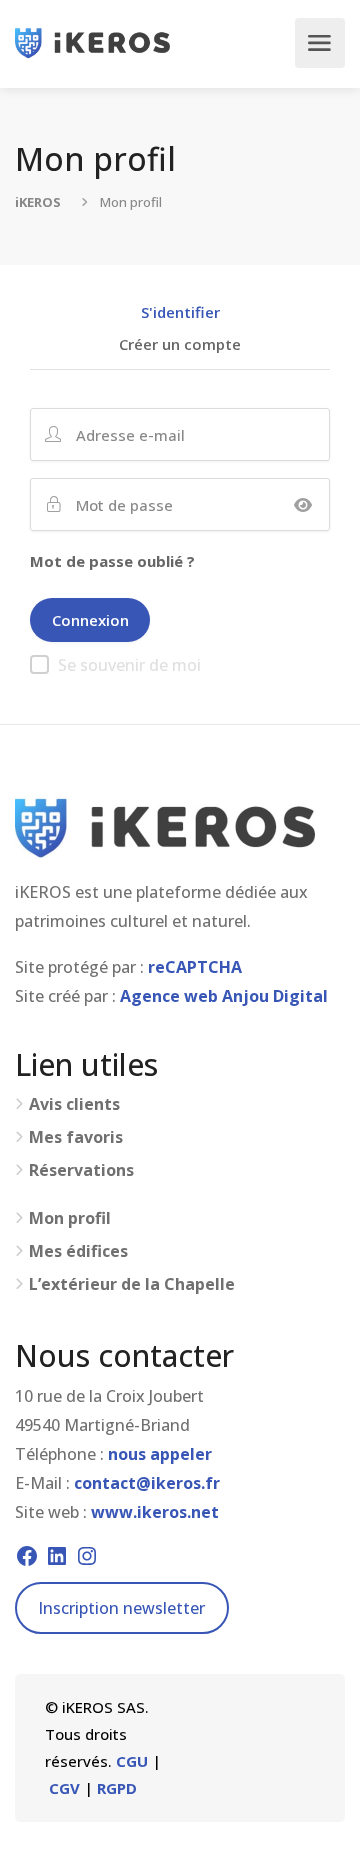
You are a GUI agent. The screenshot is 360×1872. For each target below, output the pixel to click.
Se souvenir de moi (129, 665)
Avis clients (74, 1104)
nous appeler (160, 1454)
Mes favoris (76, 1137)
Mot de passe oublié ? (112, 561)
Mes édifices (78, 1251)
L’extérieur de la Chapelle (132, 1284)
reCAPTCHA (195, 967)
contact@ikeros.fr (147, 1483)
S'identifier (180, 313)
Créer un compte (180, 345)
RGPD (117, 1788)
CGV (64, 1788)
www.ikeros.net (155, 1512)
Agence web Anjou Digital (224, 996)
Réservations (81, 1170)
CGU (132, 1761)
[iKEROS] (92, 43)
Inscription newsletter (121, 1608)
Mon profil (70, 1218)
